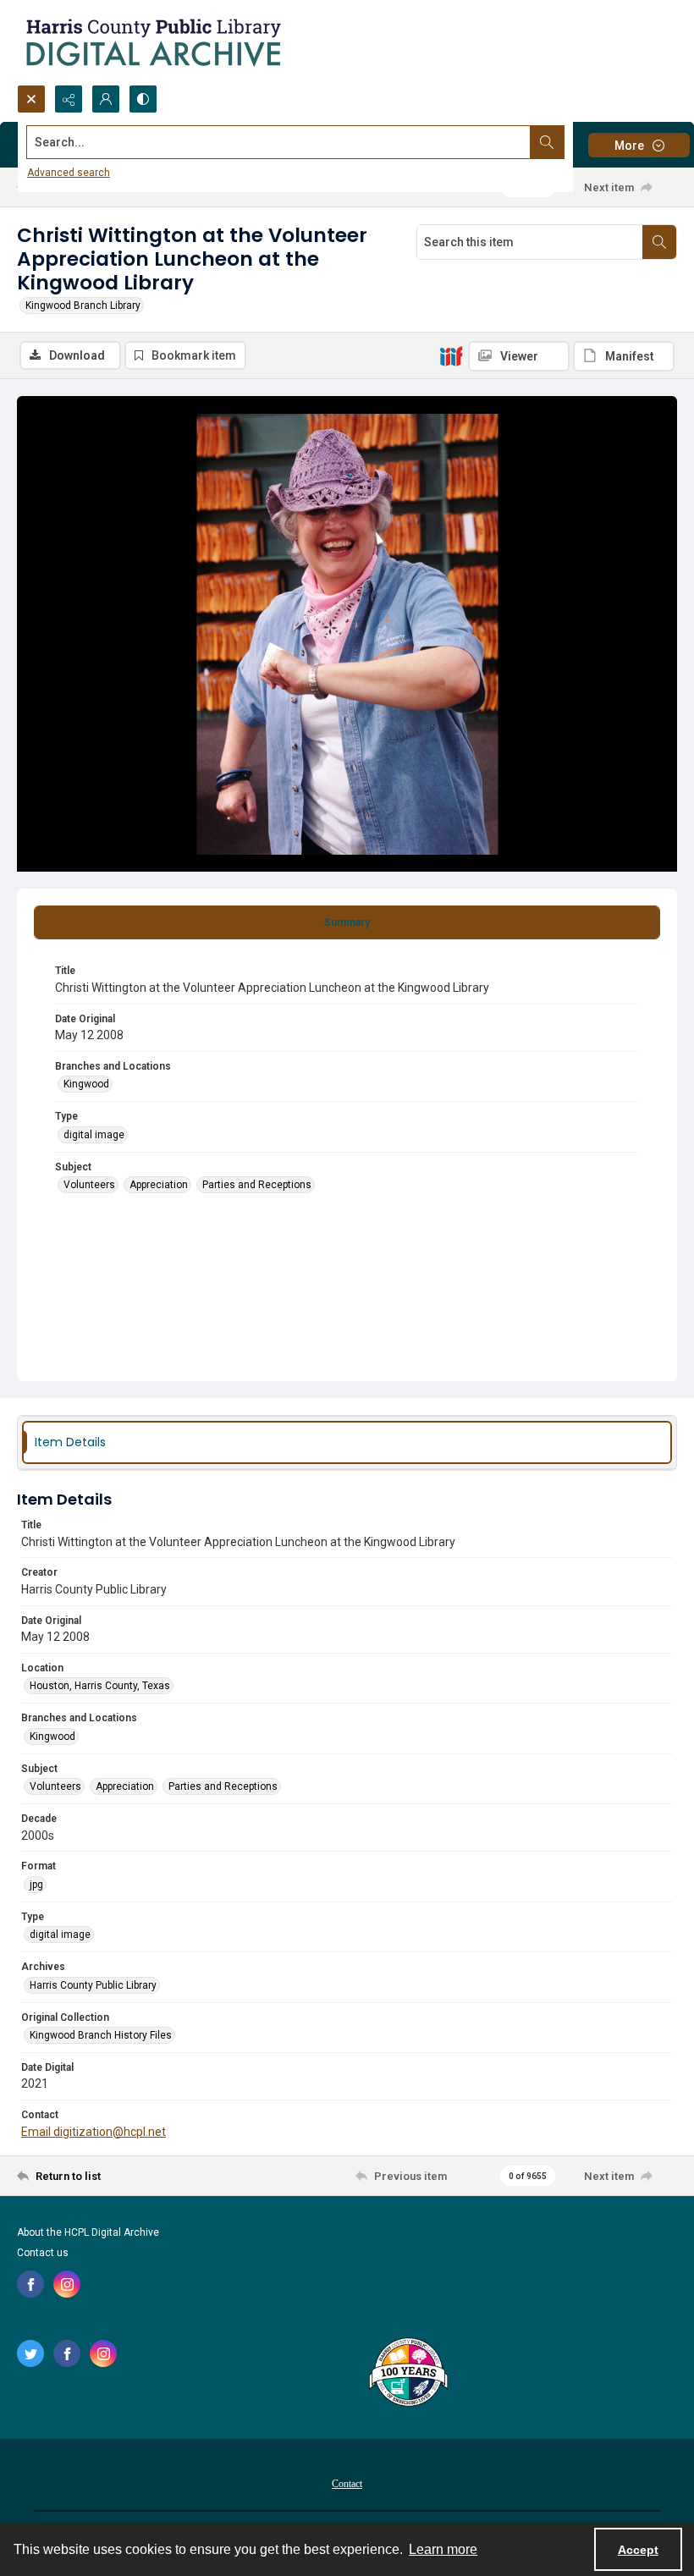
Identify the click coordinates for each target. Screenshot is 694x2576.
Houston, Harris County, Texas (100, 1686)
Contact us (43, 2253)
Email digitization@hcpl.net (94, 2132)
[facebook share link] (30, 2284)
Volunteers (89, 1185)
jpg (36, 1885)
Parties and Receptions (257, 1185)
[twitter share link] (30, 2353)
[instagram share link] (67, 2284)
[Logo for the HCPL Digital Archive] (152, 42)
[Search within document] (659, 242)
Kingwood (86, 1084)
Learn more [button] (443, 2549)
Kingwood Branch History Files (101, 2035)
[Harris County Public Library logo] (408, 2374)
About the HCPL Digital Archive (88, 2232)
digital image (94, 1135)
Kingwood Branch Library (83, 305)
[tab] (347, 922)
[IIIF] (451, 355)
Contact (347, 2484)
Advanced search (69, 173)
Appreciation (159, 1185)
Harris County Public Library (93, 1985)
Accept (638, 2550)
